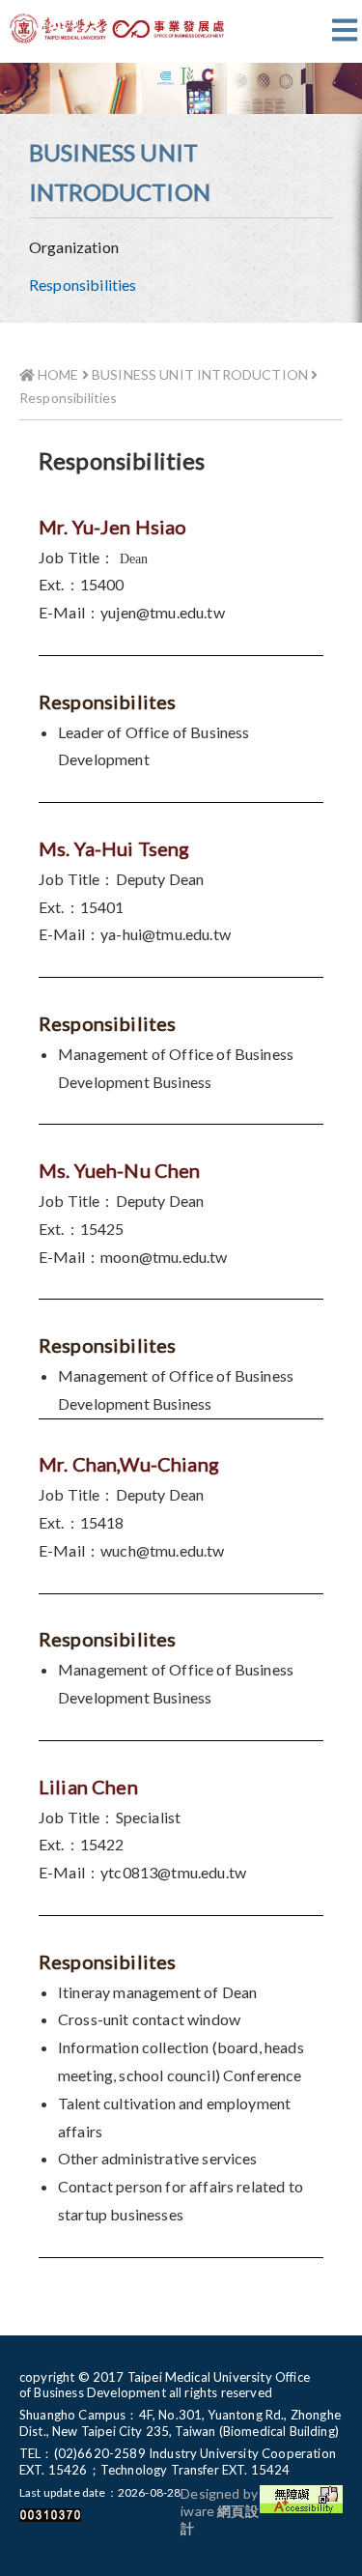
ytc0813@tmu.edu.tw (173, 1872)
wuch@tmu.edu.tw (162, 1550)
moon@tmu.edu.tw (164, 1257)
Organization (74, 247)
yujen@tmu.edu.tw (163, 612)
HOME (57, 374)
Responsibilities (83, 285)
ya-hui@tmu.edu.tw (166, 934)
